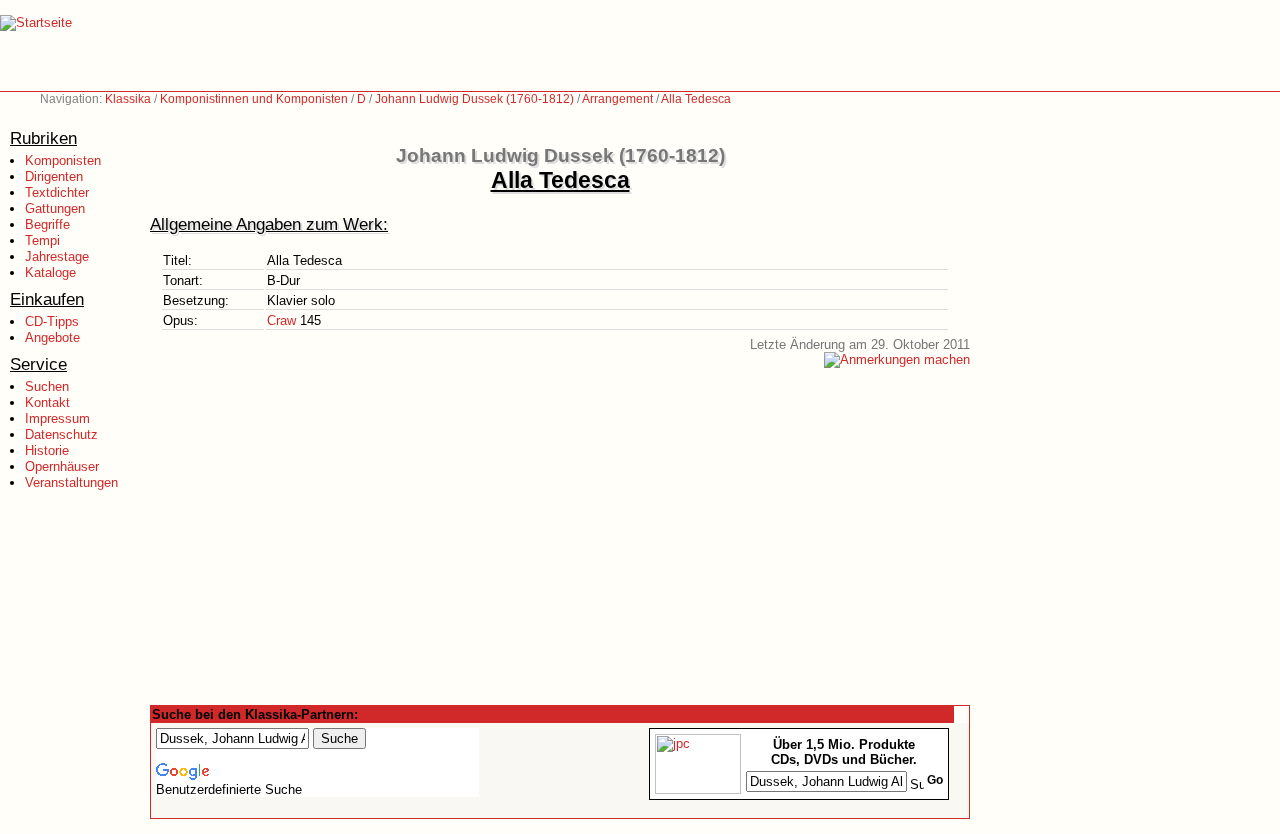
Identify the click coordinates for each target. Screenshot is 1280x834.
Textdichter (57, 192)
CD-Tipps (52, 321)
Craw (281, 320)
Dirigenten (54, 176)
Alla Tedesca (696, 99)
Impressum (57, 418)
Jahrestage (57, 256)
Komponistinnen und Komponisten (254, 99)
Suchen (47, 386)
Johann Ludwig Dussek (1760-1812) (474, 99)
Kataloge (50, 272)
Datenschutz (61, 434)
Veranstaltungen (71, 482)
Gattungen (55, 208)
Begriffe (47, 224)
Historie (47, 450)
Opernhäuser (62, 466)
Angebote (52, 337)
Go (935, 780)
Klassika (128, 99)
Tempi (42, 240)
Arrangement (617, 99)
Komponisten (63, 160)
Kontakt (47, 402)
